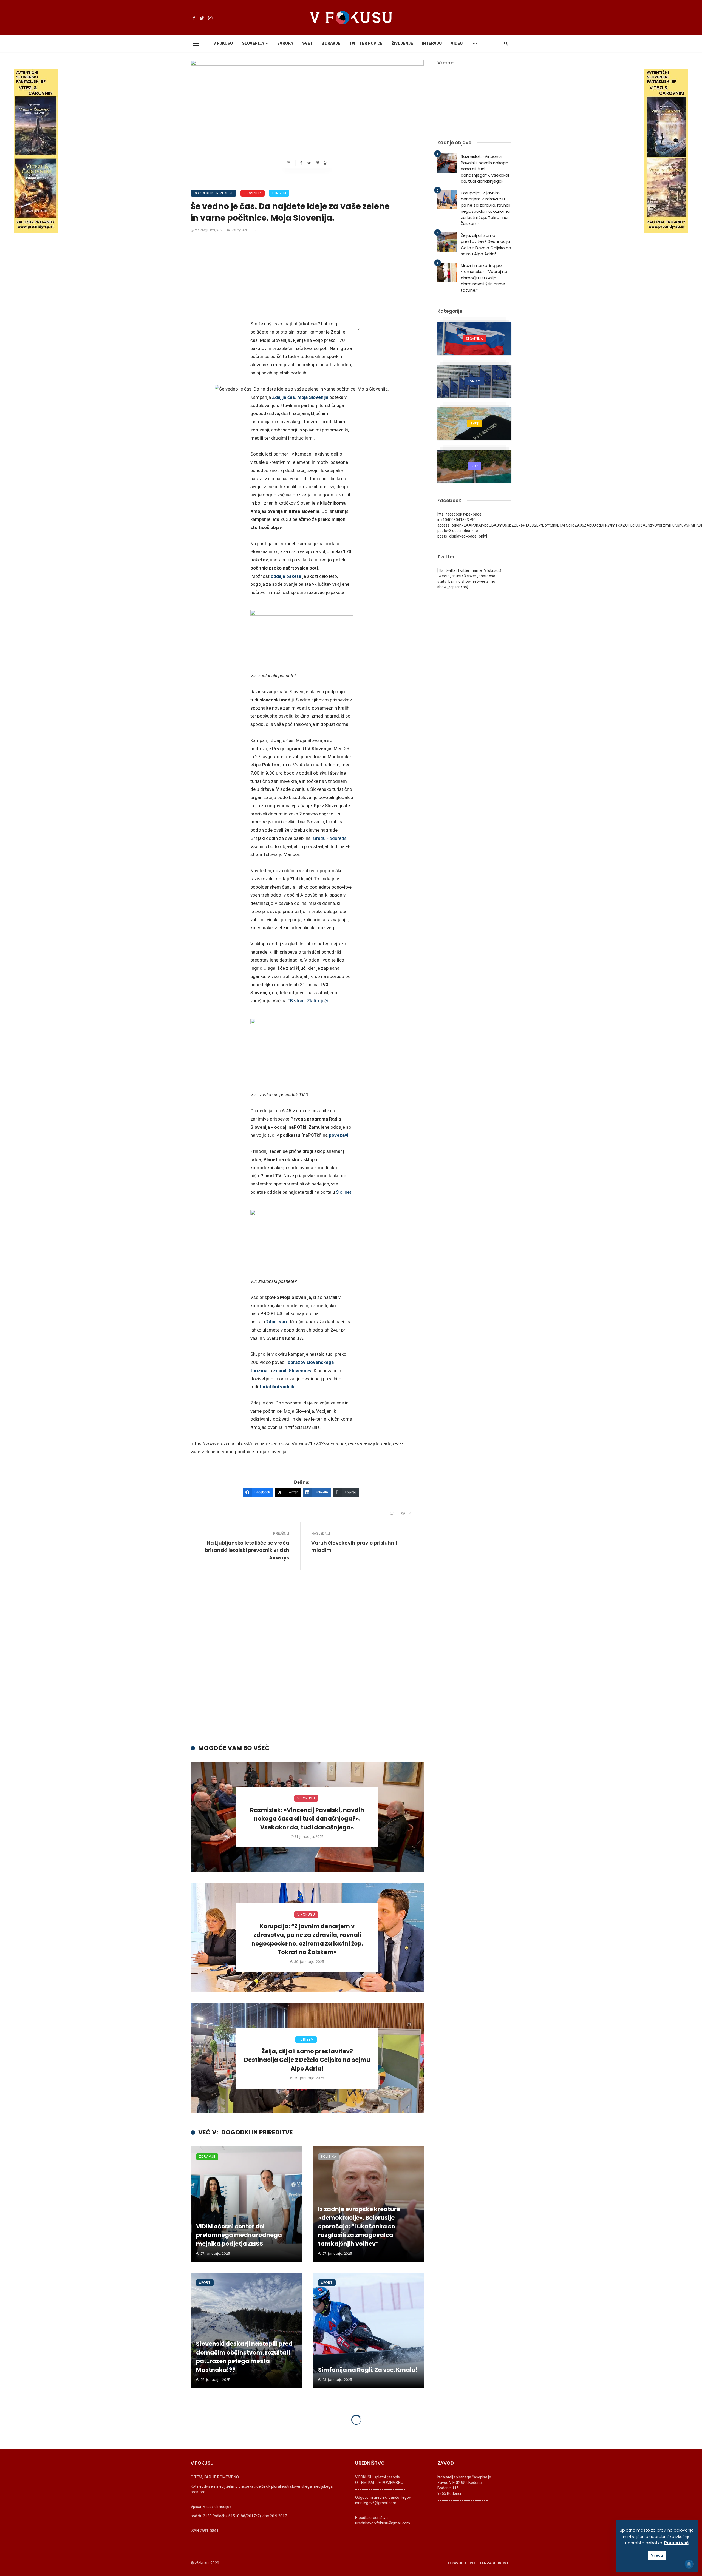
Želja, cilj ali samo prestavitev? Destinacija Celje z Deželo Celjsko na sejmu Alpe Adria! (307, 2060)
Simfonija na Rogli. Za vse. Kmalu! (368, 2370)
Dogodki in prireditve (213, 193)
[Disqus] (307, 1659)
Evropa (285, 43)
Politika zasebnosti (490, 2563)
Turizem (279, 193)
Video (457, 43)
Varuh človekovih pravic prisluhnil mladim (354, 1546)
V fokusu (223, 43)
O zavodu (457, 2563)
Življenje (402, 43)
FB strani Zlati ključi (308, 1001)
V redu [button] (657, 2555)
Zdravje (331, 43)
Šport (205, 2283)
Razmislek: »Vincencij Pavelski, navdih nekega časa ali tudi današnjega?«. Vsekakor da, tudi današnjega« (307, 1819)
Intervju (432, 43)
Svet (308, 43)
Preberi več (676, 2543)
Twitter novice (366, 43)
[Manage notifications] (689, 2564)
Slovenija (253, 43)
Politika (329, 2156)
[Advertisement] (302, 279)
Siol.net (344, 1192)
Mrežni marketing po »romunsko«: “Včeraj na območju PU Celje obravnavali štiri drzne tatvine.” (484, 278)
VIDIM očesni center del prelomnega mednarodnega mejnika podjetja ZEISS (239, 2235)
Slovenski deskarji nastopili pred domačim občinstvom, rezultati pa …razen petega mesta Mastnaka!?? (244, 2357)
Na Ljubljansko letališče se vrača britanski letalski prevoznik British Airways (247, 1550)
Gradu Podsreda (330, 838)
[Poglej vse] (474, 339)
